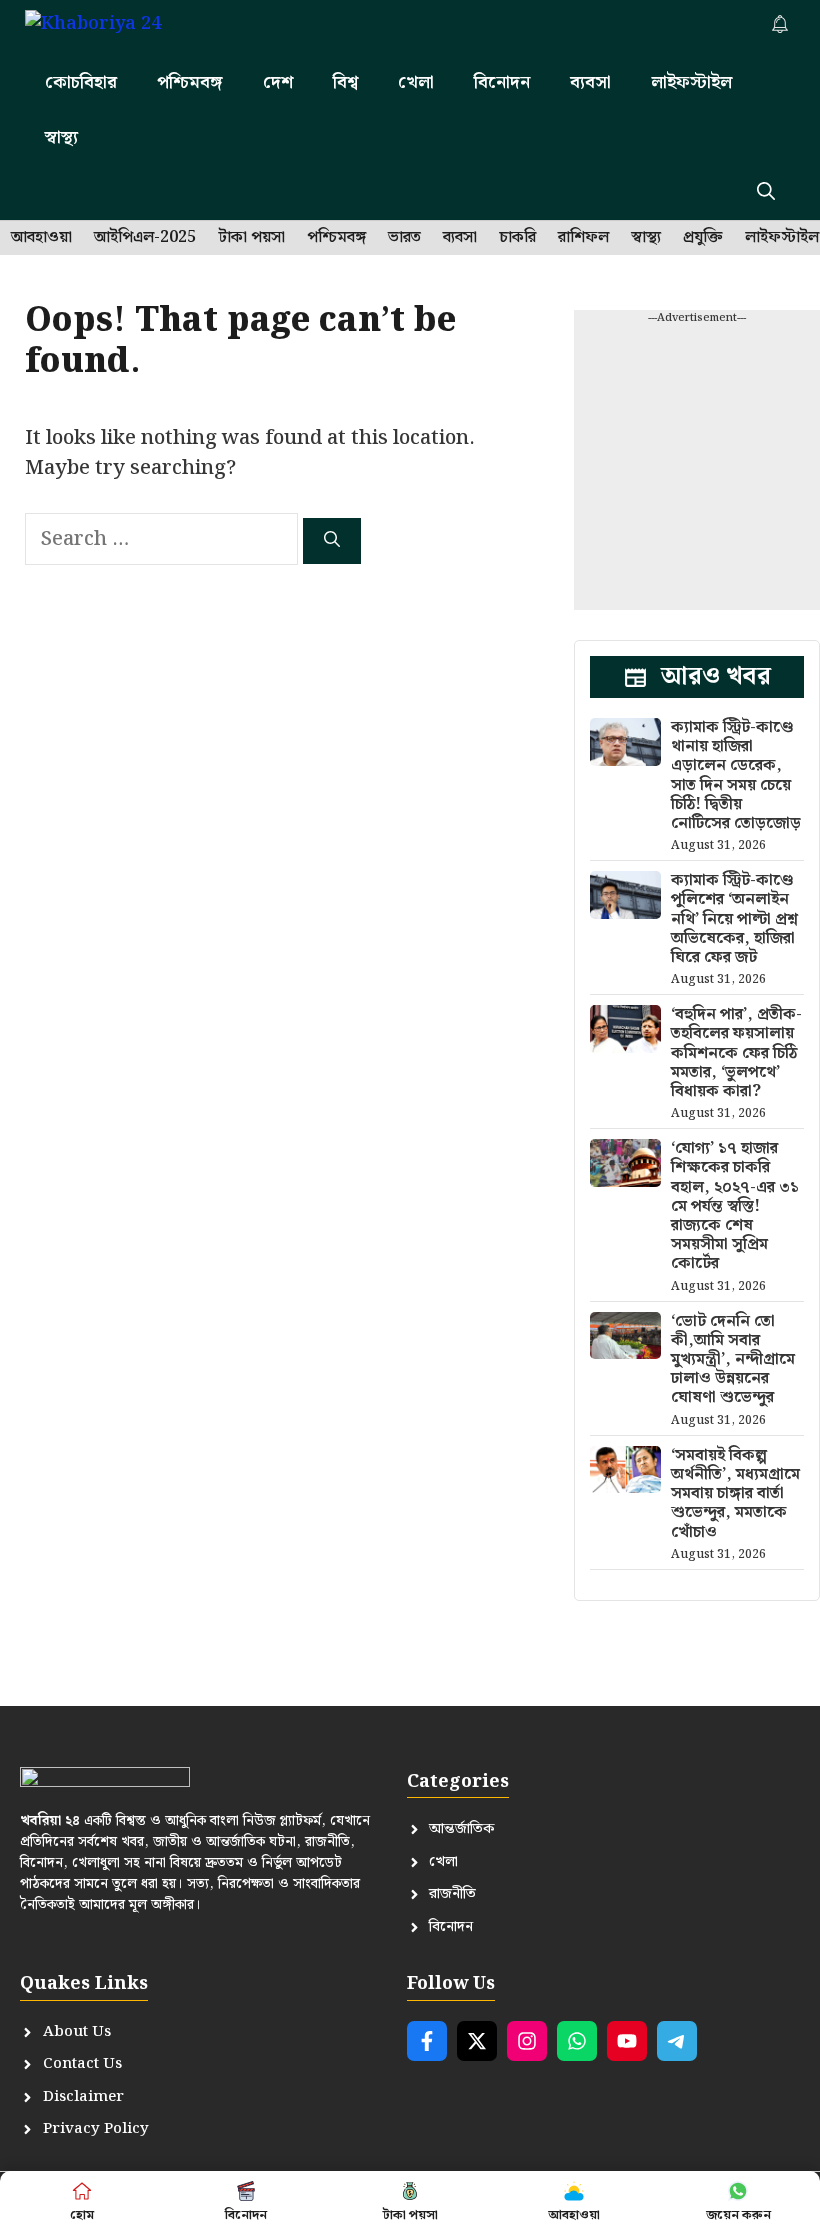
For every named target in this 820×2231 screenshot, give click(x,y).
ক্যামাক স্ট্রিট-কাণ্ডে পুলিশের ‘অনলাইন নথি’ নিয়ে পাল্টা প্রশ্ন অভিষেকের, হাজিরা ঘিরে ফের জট (734, 919)
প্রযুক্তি (703, 238)
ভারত (404, 238)
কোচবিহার (81, 82)
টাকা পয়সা (251, 238)
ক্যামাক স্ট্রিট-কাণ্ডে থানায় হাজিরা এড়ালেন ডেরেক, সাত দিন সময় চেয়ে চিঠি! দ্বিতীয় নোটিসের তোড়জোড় (736, 775)
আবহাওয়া (41, 238)
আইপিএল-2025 (145, 238)
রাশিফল (583, 238)
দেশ (278, 82)
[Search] (332, 541)
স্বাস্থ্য (61, 137)
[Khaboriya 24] (112, 27)
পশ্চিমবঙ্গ (190, 82)
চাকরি (517, 238)
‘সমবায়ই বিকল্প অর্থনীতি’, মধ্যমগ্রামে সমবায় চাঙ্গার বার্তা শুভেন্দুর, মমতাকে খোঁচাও (735, 1494)
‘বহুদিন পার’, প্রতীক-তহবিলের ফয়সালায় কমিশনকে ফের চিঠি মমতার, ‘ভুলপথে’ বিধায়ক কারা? (736, 1053)
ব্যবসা (590, 82)
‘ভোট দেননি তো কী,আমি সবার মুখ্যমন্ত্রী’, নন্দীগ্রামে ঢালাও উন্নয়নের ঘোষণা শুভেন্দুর (733, 1360)
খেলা (416, 82)
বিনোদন (502, 82)
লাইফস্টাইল (691, 82)
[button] (766, 192)
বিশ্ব (345, 82)
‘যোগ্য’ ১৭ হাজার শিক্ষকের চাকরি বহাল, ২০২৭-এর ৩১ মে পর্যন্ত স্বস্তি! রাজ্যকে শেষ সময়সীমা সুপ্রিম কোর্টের (735, 1206)
